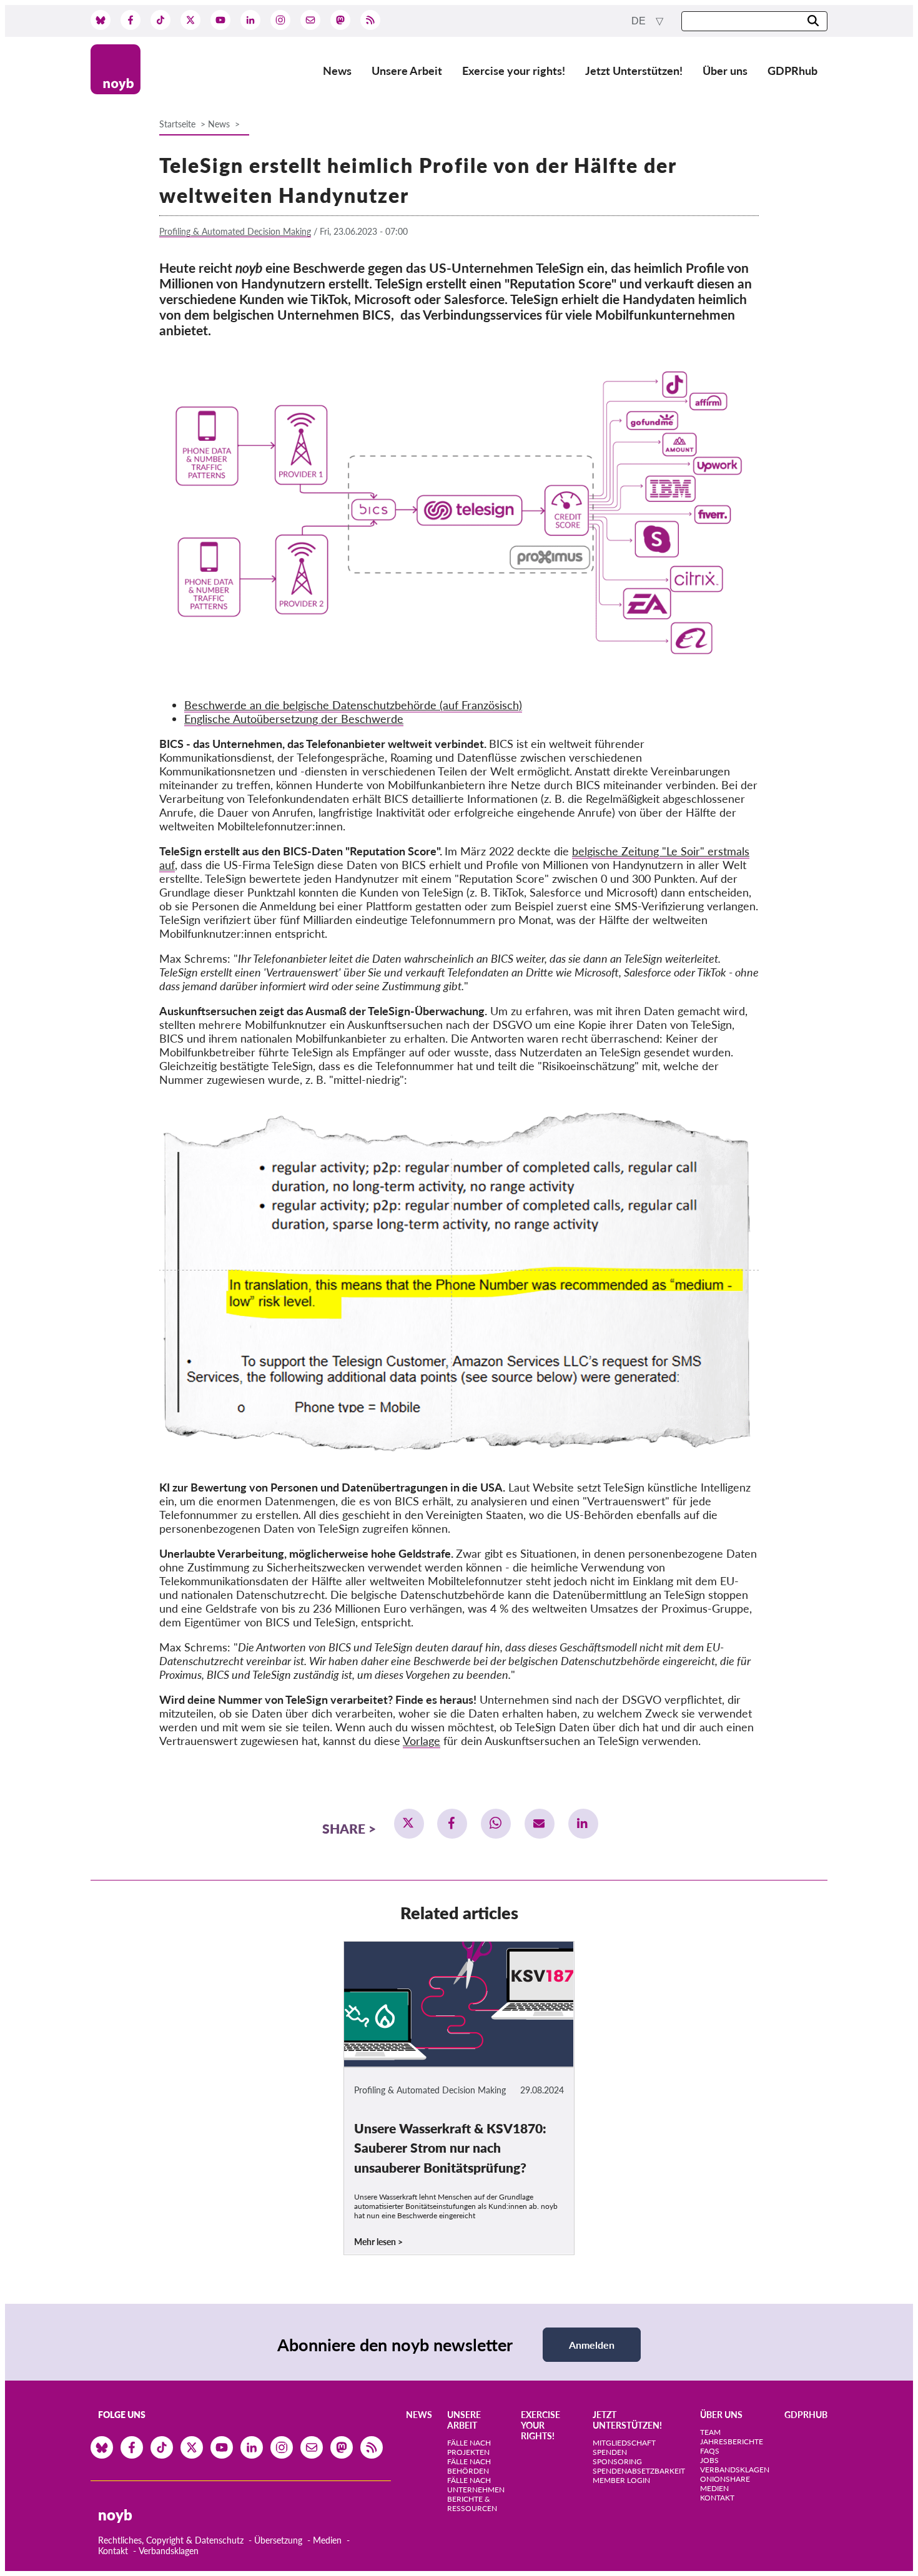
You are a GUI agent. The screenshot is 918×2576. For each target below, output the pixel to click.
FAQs (710, 2451)
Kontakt (113, 2551)
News (337, 71)
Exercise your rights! (514, 71)
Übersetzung (278, 2540)
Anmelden (592, 2345)
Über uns (725, 71)
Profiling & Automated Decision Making (235, 231)
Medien (327, 2540)
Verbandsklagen (169, 2551)
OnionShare (725, 2479)
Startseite (177, 124)
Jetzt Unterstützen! (634, 71)
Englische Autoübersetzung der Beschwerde (294, 719)
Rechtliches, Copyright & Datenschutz (171, 2540)
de (640, 21)
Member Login (621, 2480)
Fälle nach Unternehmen (476, 2485)
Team (710, 2432)
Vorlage (422, 1741)
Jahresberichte (732, 2441)
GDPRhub (792, 71)
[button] (409, 1824)
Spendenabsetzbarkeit (639, 2471)
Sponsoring (617, 2461)
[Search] (813, 22)
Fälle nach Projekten (469, 2447)
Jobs (709, 2460)
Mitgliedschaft (624, 2443)
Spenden (610, 2452)
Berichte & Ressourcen (472, 2504)
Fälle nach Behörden (469, 2466)
